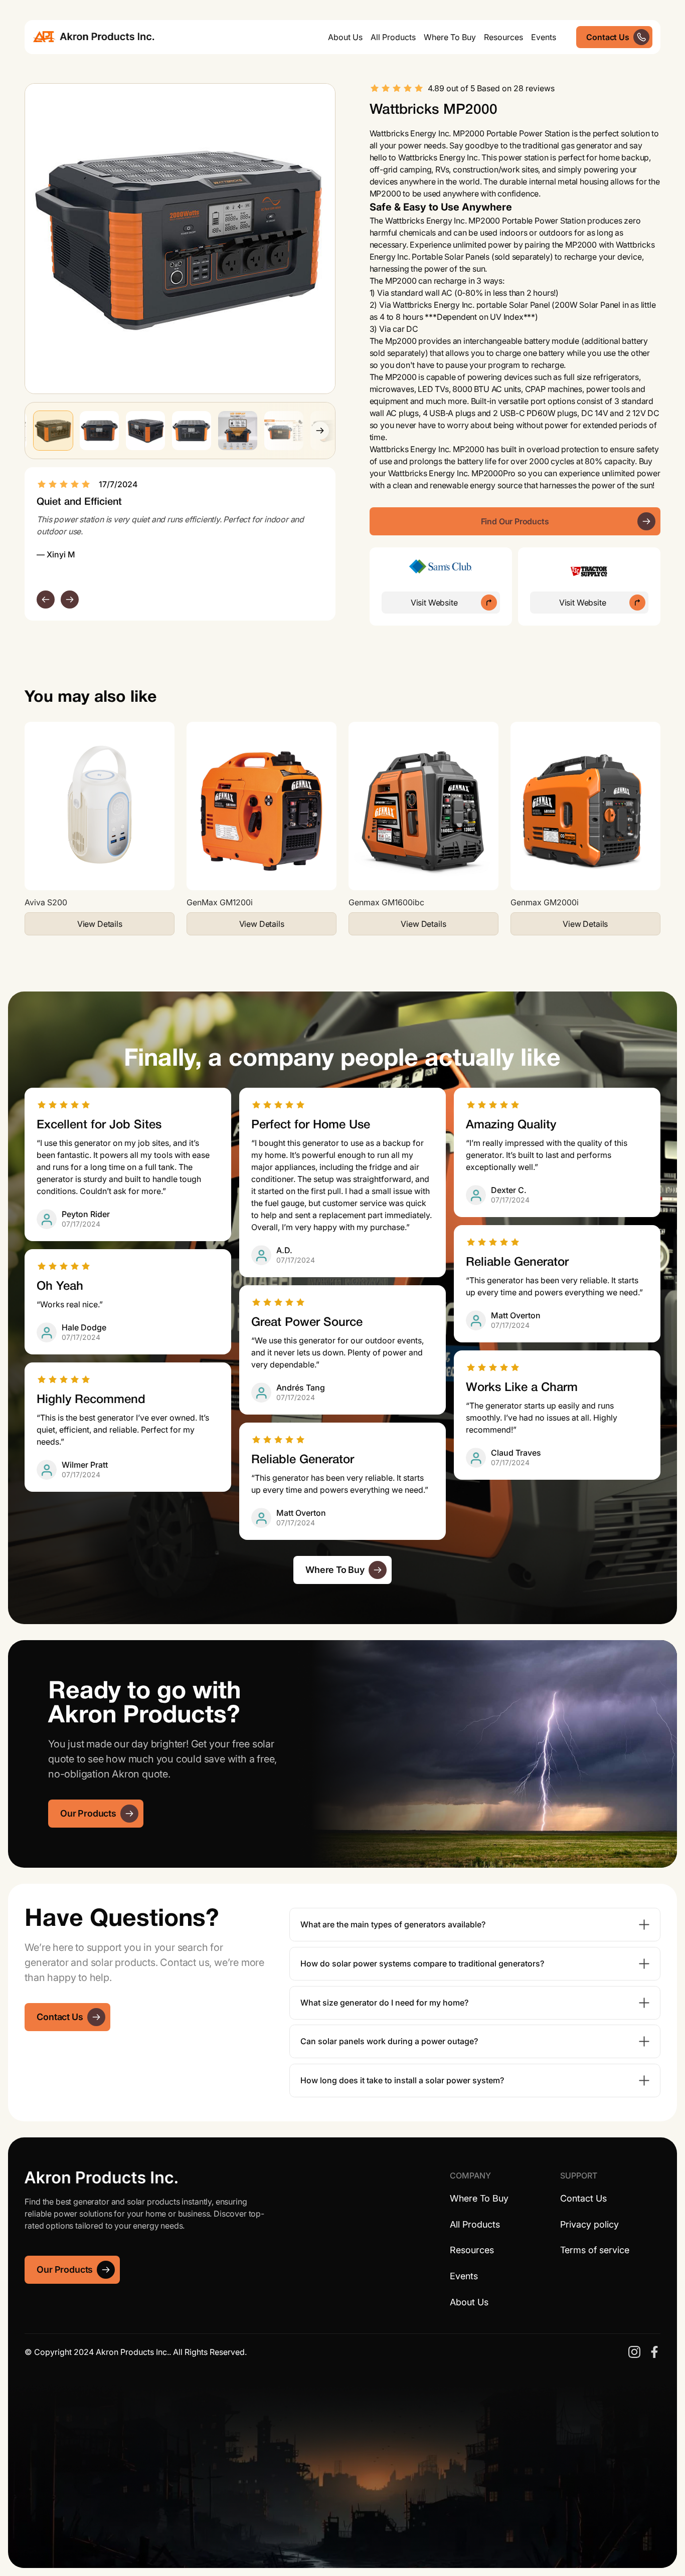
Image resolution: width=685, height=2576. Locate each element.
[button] (393, 37)
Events (544, 37)
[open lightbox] (180, 239)
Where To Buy (450, 37)
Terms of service (595, 2250)
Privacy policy (589, 2224)
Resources (503, 37)
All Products (475, 2224)
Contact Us (583, 2198)
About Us (345, 37)
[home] (94, 37)
